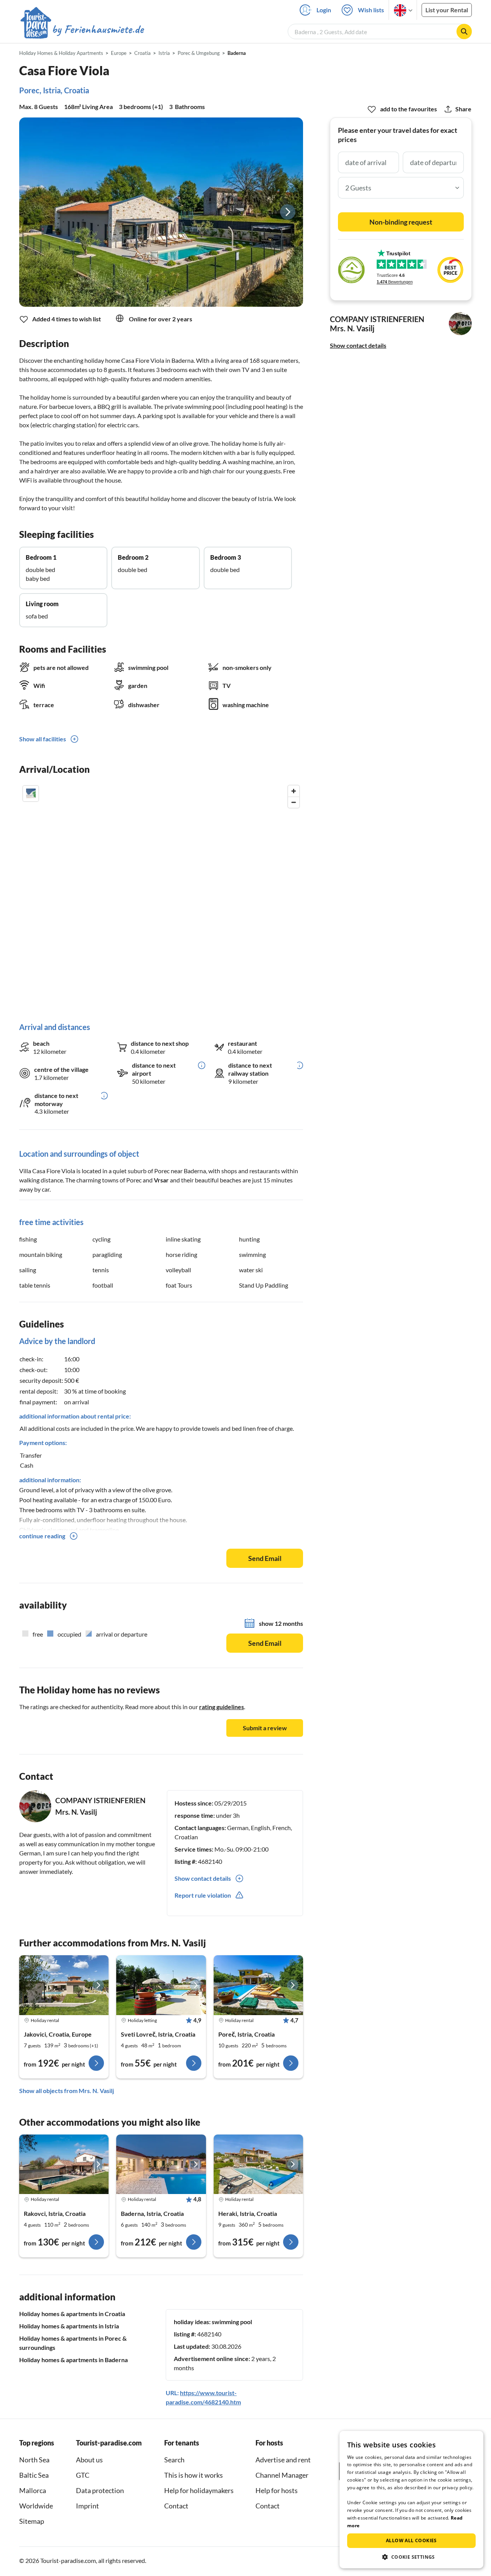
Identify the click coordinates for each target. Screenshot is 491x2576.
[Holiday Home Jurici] (161, 2164)
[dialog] (411, 2500)
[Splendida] (258, 1985)
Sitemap (32, 2521)
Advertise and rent (283, 2460)
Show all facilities (43, 739)
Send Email (265, 1558)
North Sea (34, 2460)
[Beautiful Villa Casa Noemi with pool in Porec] (64, 2164)
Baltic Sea (34, 2475)
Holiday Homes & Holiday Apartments (61, 53)
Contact (176, 2506)
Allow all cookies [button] (411, 2540)
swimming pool (232, 2322)
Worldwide (36, 2506)
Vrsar (161, 1180)
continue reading (42, 1536)
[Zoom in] (294, 791)
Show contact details (358, 345)
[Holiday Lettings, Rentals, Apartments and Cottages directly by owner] (82, 30)
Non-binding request (401, 222)
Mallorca (33, 2490)
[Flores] (64, 1985)
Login (324, 10)
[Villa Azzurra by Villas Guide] (258, 2164)
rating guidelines (222, 1707)
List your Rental (447, 10)
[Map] (161, 896)
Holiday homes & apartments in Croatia (72, 2314)
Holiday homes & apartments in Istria (69, 2326)
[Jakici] (161, 1985)
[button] (411, 2557)
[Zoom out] (294, 802)
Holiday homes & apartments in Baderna (73, 2360)
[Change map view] (31, 794)
